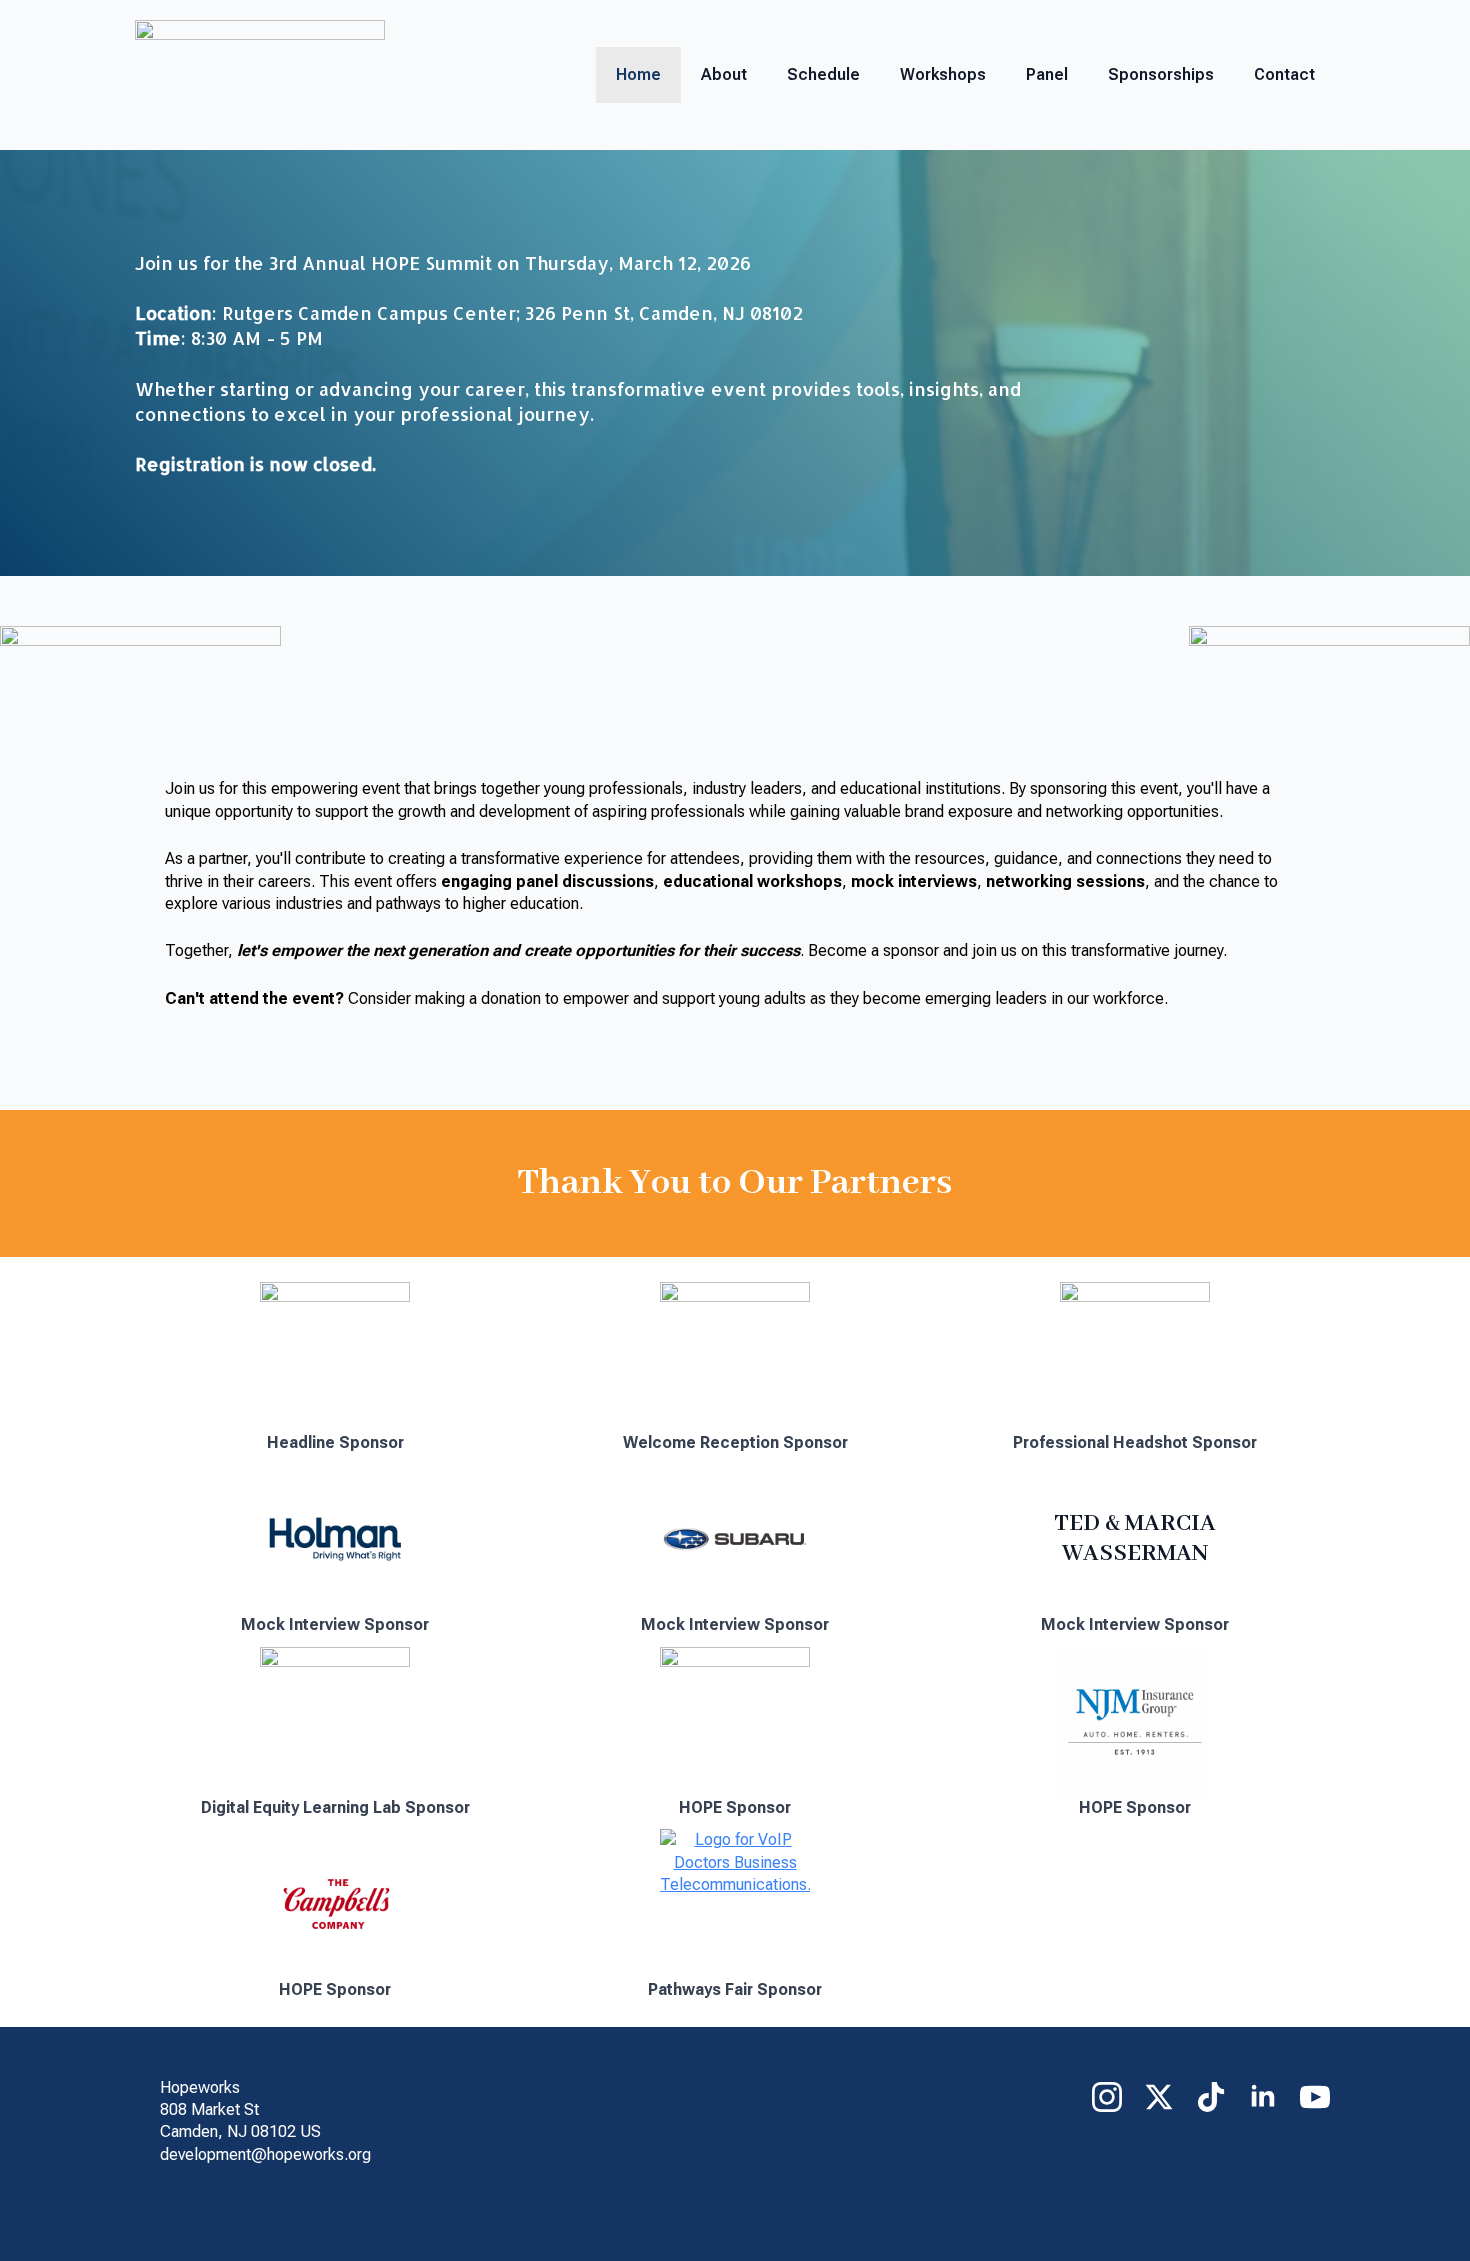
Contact (1284, 74)
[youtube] (1315, 2097)
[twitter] (1159, 2097)
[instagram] (1107, 2097)
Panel (1047, 74)
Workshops (943, 74)
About (724, 74)
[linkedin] (1263, 2097)
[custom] (1211, 2097)
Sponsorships (1161, 74)
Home (638, 74)
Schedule (823, 74)
